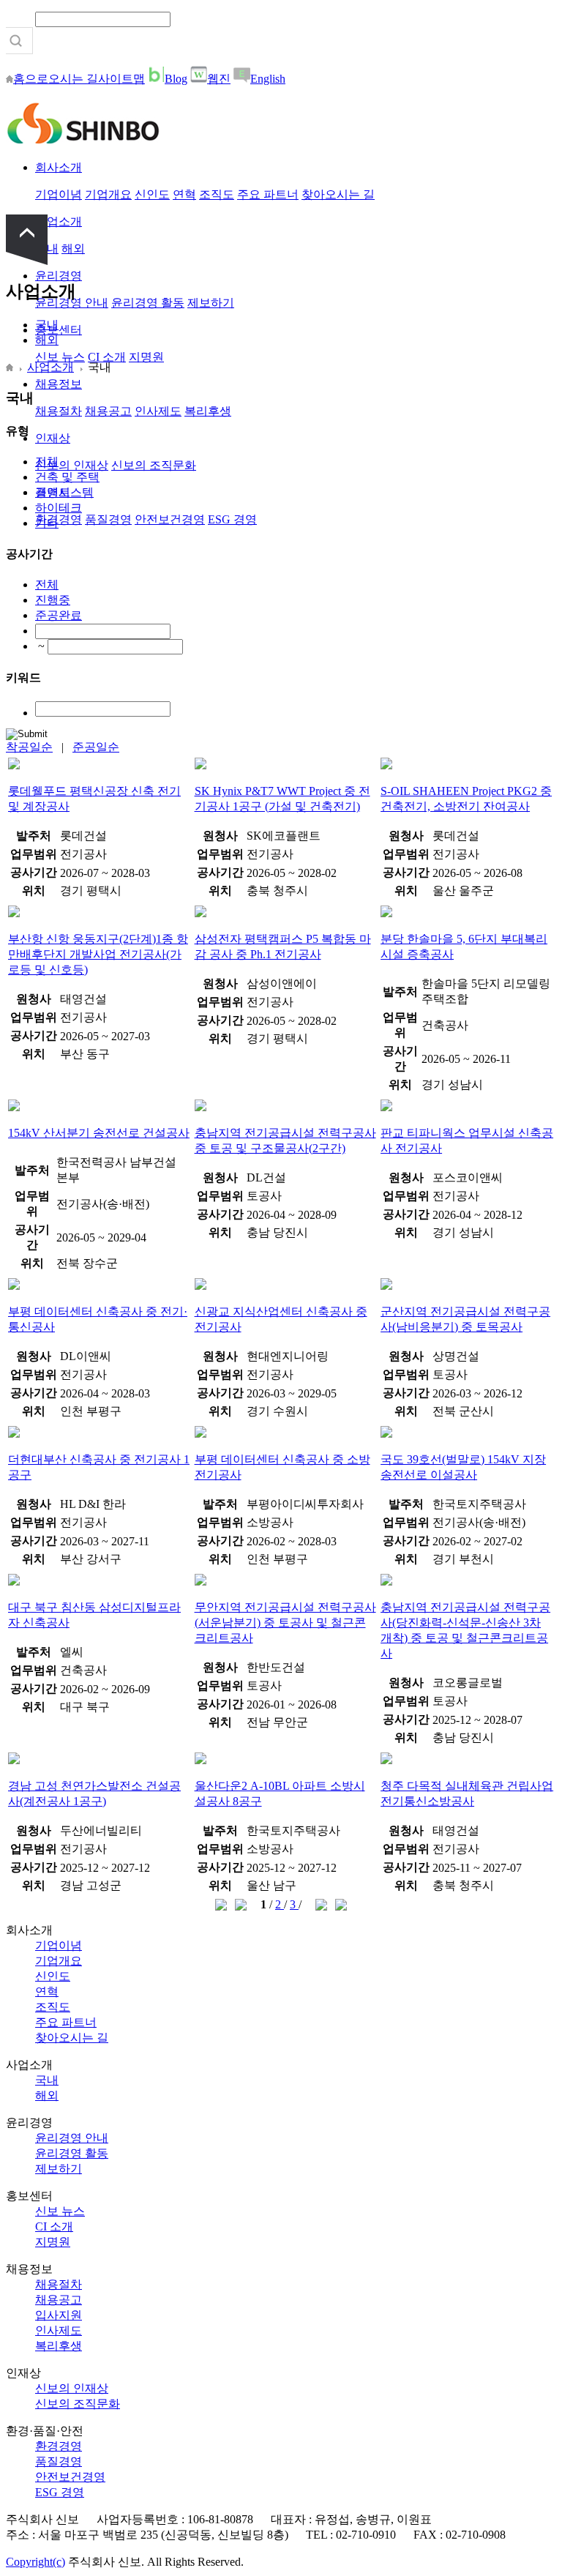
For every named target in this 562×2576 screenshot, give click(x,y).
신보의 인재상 (72, 465)
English (268, 79)
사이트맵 (121, 79)
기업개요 (108, 194)
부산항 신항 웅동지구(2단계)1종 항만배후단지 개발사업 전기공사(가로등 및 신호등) (98, 954)
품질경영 (108, 519)
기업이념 (59, 194)
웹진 (219, 79)
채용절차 (59, 411)
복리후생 (208, 411)
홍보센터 (59, 330)
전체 (47, 462)
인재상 (53, 438)
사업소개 (59, 221)
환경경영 (59, 519)
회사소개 (59, 167)
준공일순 (96, 747)
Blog (176, 79)
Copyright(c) (35, 2562)
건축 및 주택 (67, 477)
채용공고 (108, 411)
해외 (73, 249)
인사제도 (158, 411)
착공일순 (29, 747)
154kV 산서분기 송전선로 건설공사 (99, 1133)
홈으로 (31, 79)
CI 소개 (107, 357)
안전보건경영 (170, 519)
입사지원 (59, 2315)
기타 (47, 523)
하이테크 (59, 508)
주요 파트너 (268, 194)
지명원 (146, 357)
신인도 (152, 194)
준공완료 (59, 615)
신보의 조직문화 (154, 465)
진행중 (53, 600)
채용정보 (59, 384)
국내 (47, 325)
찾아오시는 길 (338, 194)
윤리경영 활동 (148, 303)
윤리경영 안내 (72, 2138)
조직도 (217, 194)
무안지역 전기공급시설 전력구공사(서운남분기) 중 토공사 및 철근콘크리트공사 (285, 1623)
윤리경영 (59, 276)
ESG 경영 (232, 519)
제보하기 (211, 303)
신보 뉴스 (60, 357)
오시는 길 (73, 79)
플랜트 (53, 492)
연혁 (184, 194)
